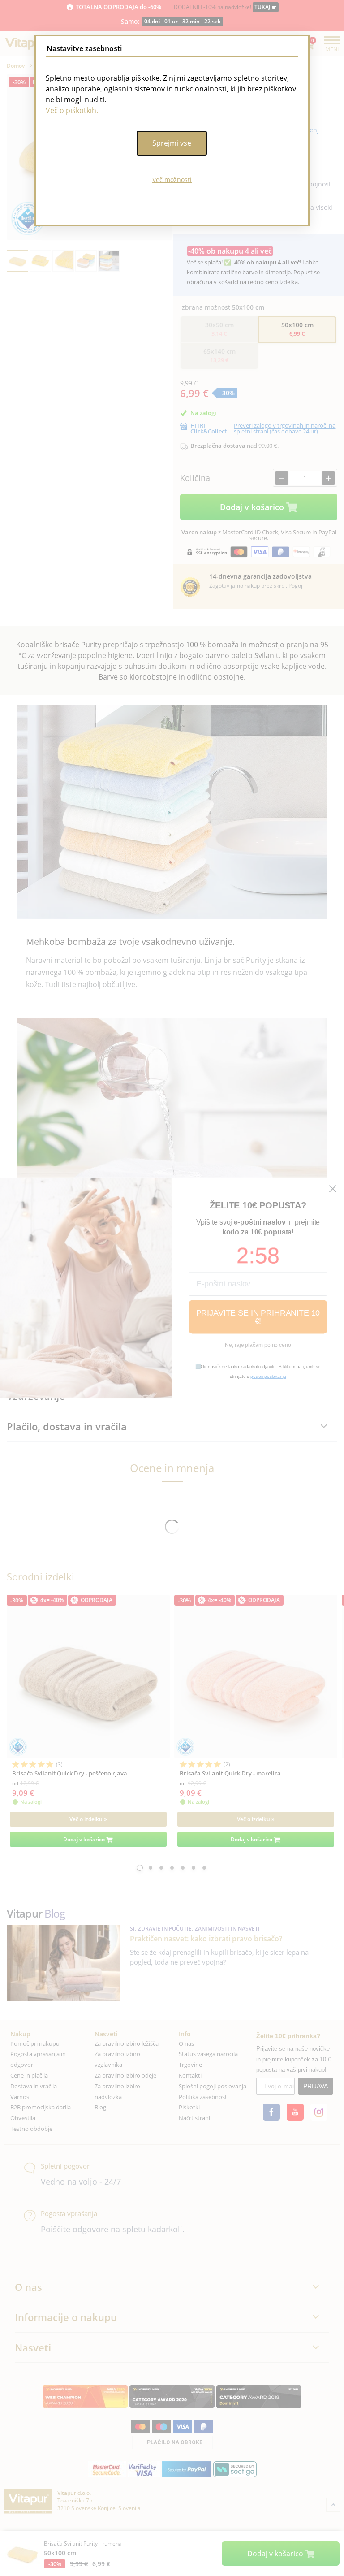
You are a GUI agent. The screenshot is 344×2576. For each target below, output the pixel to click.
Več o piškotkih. (72, 110)
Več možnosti (172, 180)
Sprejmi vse (172, 143)
